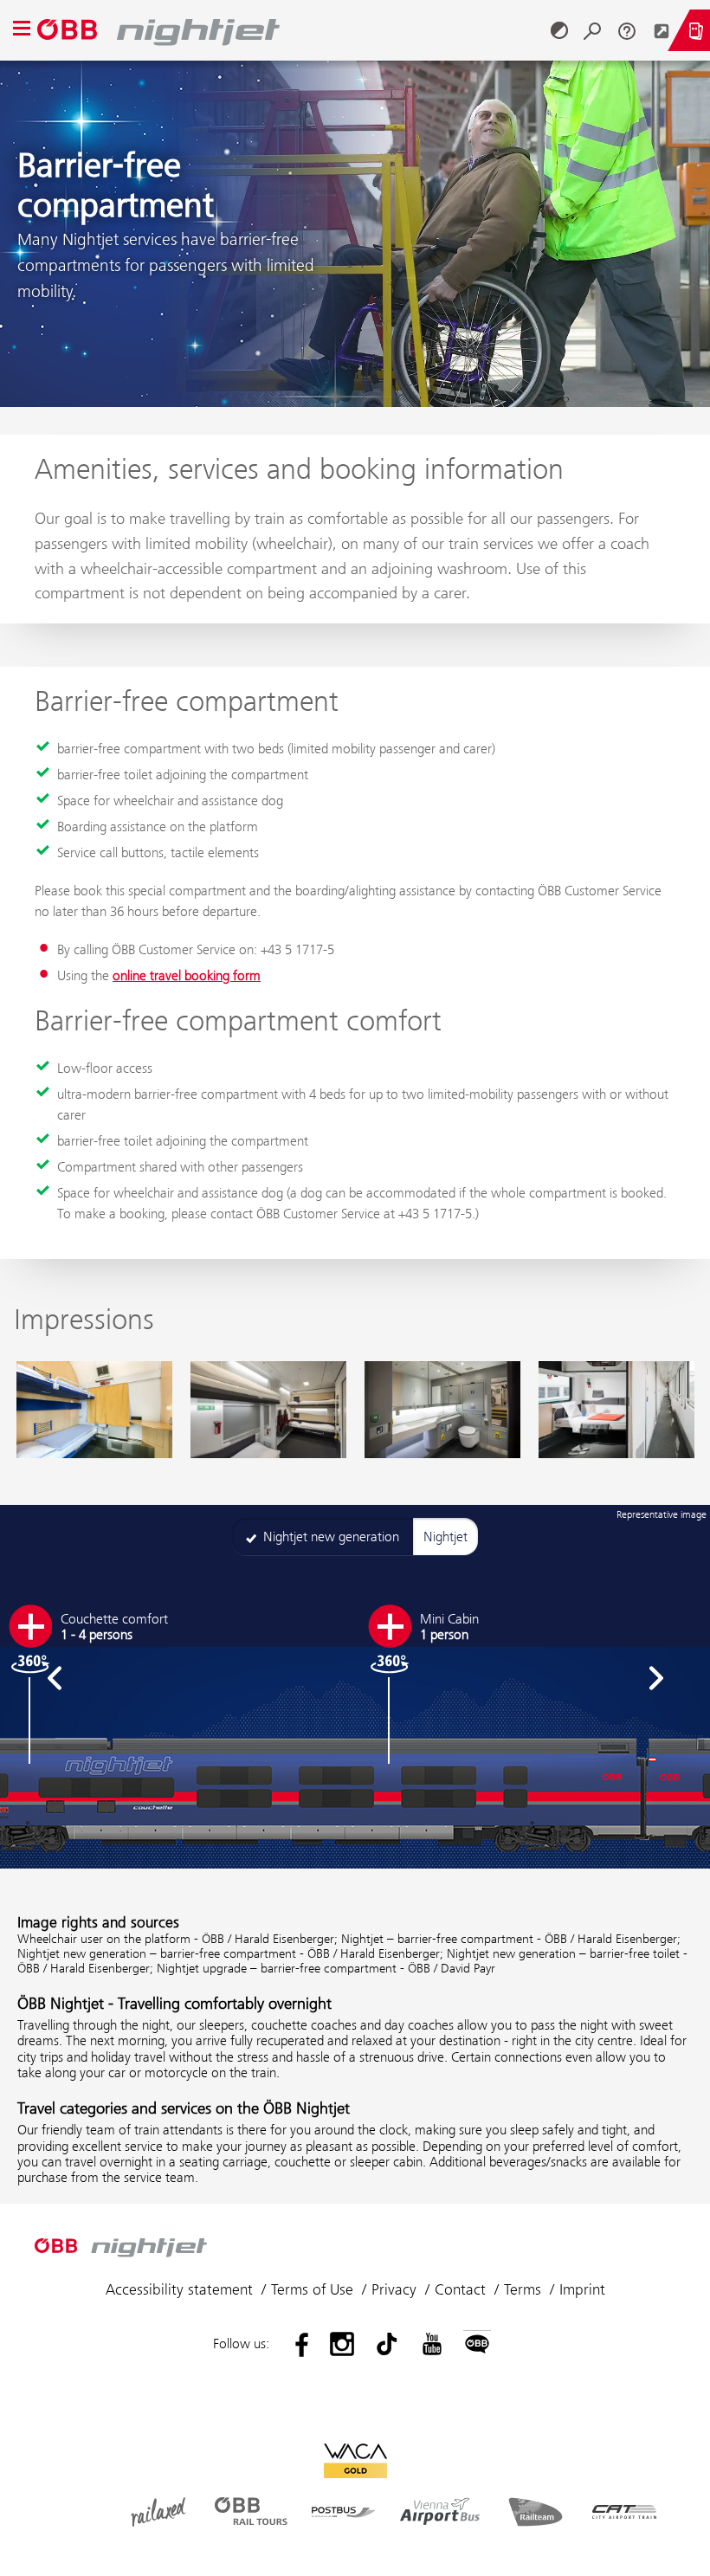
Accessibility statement (179, 2289)
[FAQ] (627, 30)
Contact (460, 2289)
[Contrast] (559, 30)
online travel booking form (187, 975)
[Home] (290, 30)
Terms (523, 2289)
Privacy (394, 2289)
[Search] (592, 30)
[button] (54, 1678)
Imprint (582, 2289)
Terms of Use (312, 2289)
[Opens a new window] (662, 30)
